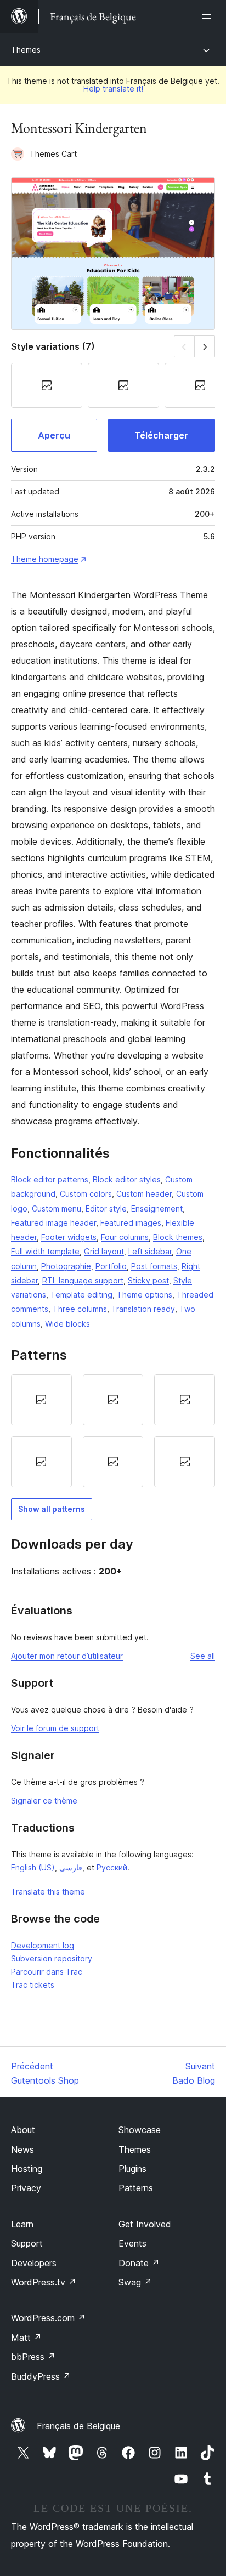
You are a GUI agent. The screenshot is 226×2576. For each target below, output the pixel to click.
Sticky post (148, 1280)
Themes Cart (53, 154)
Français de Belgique (78, 2426)
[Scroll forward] (205, 346)
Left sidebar (150, 1251)
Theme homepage (45, 559)
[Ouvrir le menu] (208, 16)
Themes (26, 50)
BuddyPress (41, 2376)
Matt (26, 2338)
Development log (43, 1945)
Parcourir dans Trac (47, 1972)
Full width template (45, 1251)
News (22, 2149)
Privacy (26, 2188)
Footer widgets (69, 1237)
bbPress (33, 2357)
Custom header (144, 1194)
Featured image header (53, 1223)
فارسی (71, 1867)
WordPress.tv (44, 2282)
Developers (34, 2263)
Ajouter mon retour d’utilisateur (67, 1656)
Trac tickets (33, 1985)
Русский (112, 1867)
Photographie (66, 1266)
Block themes (178, 1237)
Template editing (81, 1295)
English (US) (33, 1867)
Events (132, 2243)
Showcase (140, 2130)
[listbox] (113, 1431)
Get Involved (145, 2224)
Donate (139, 2263)
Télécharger (161, 435)
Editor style (106, 1209)
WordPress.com (48, 2318)
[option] (41, 1400)
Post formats (154, 1266)
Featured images (131, 1223)
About (23, 2130)
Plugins (132, 2169)
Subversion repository (52, 1958)
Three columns (80, 1309)
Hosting (27, 2169)
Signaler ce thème (44, 1801)
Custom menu (56, 1209)
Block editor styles (127, 1179)
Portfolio (111, 1266)
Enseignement (157, 1209)
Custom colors (86, 1194)
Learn (22, 2224)
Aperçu (54, 435)
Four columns (125, 1237)
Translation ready (143, 1309)
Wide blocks (67, 1324)
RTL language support (83, 1280)
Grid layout (104, 1251)
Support (27, 2243)
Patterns (136, 2188)
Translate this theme (48, 1892)
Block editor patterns (50, 1179)
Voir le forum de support (55, 1728)
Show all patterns (52, 1509)
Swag (135, 2282)
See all (203, 1656)
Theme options (145, 1295)
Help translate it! (113, 89)
